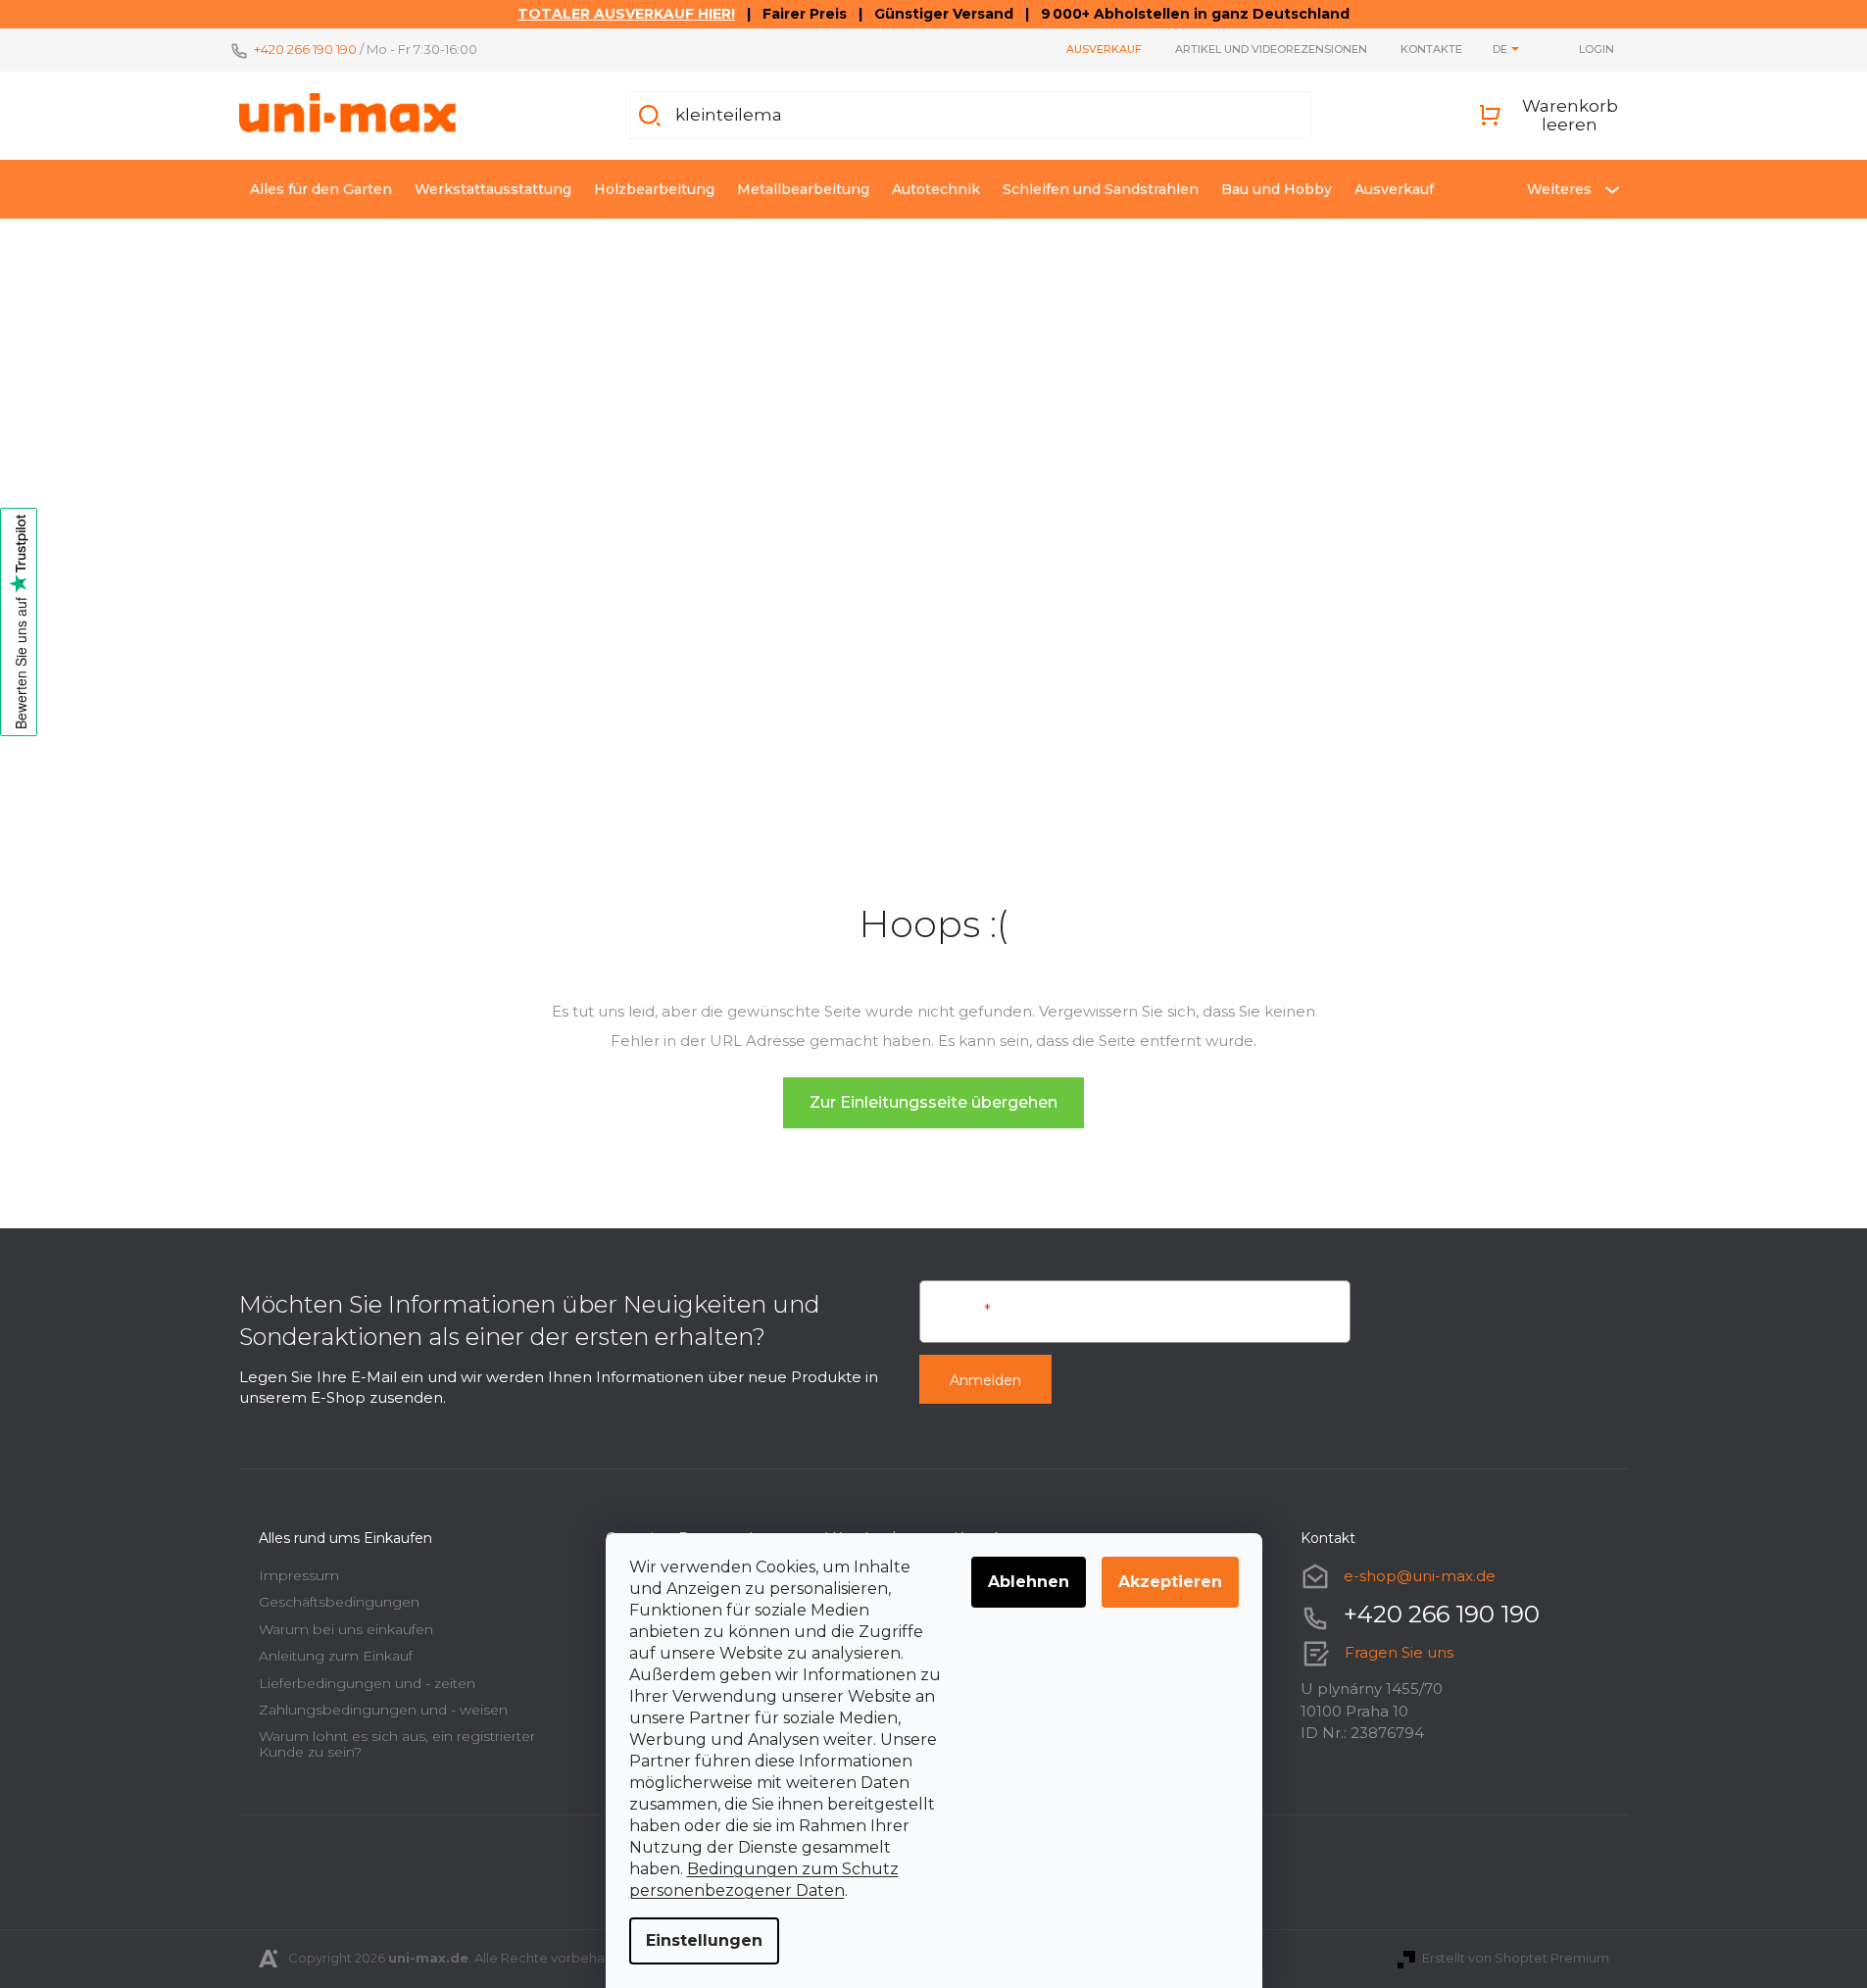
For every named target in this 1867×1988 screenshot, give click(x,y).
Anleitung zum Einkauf (336, 1656)
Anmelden (985, 1380)
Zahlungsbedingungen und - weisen (383, 1710)
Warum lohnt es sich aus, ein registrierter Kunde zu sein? (397, 1743)
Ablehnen (1029, 1582)
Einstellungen (704, 1940)
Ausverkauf (1104, 49)
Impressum (299, 1575)
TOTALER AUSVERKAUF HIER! (626, 14)
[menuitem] (321, 189)
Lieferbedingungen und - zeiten (367, 1683)
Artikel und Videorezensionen (1271, 49)
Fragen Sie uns (1399, 1652)
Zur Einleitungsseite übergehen (933, 1102)
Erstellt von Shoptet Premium (1516, 1958)
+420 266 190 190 (305, 49)
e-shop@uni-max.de (1420, 1576)
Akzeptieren (1170, 1582)
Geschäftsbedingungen (339, 1602)
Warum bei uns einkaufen (346, 1629)
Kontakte (1431, 49)
